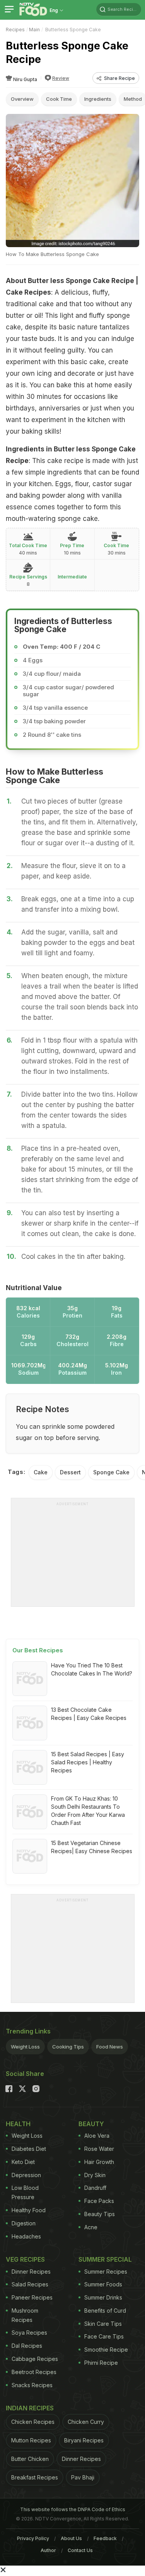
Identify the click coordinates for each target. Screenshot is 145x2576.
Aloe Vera (97, 2136)
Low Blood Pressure (25, 2192)
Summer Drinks (103, 2297)
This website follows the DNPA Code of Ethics (73, 2509)
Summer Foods (103, 2284)
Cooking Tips (68, 2047)
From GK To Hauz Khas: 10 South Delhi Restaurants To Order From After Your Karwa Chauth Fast (88, 1811)
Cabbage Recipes (35, 2359)
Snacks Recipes (32, 2385)
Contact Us (80, 2550)
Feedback (105, 2538)
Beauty (91, 2124)
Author (48, 2550)
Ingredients (98, 99)
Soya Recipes (29, 2333)
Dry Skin (95, 2175)
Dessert (70, 1472)
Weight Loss (25, 2047)
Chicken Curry (86, 2422)
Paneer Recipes (32, 2297)
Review (61, 78)
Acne (91, 2227)
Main (34, 30)
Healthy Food (29, 2210)
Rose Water (99, 2149)
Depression (26, 2175)
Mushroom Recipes (25, 2315)
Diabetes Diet (29, 2149)
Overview (22, 99)
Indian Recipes (30, 2408)
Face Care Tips (104, 2336)
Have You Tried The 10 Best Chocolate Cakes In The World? (92, 1669)
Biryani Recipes (84, 2440)
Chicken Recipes (33, 2422)
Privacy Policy (33, 2538)
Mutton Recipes (31, 2440)
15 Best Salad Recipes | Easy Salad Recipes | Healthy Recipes (88, 1762)
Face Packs (99, 2201)
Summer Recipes (106, 2272)
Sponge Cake (111, 1472)
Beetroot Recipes (34, 2372)
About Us (71, 2538)
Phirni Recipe (101, 2363)
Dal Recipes (27, 2346)
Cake (41, 1472)
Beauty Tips (100, 2214)
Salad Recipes (30, 2284)
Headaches (26, 2236)
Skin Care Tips (103, 2324)
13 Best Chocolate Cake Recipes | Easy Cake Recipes (89, 1714)
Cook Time (59, 99)
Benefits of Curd (105, 2311)
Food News (110, 2047)
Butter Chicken (30, 2459)
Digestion (24, 2223)
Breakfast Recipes (35, 2477)
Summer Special (105, 2259)
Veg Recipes (25, 2259)
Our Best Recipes (38, 1650)
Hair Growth (99, 2162)
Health (18, 2124)
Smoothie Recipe (106, 2350)
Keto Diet (23, 2162)
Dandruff (95, 2188)
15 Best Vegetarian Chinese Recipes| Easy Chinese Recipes (92, 1847)
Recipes (15, 30)
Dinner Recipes (31, 2272)
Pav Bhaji (83, 2477)
